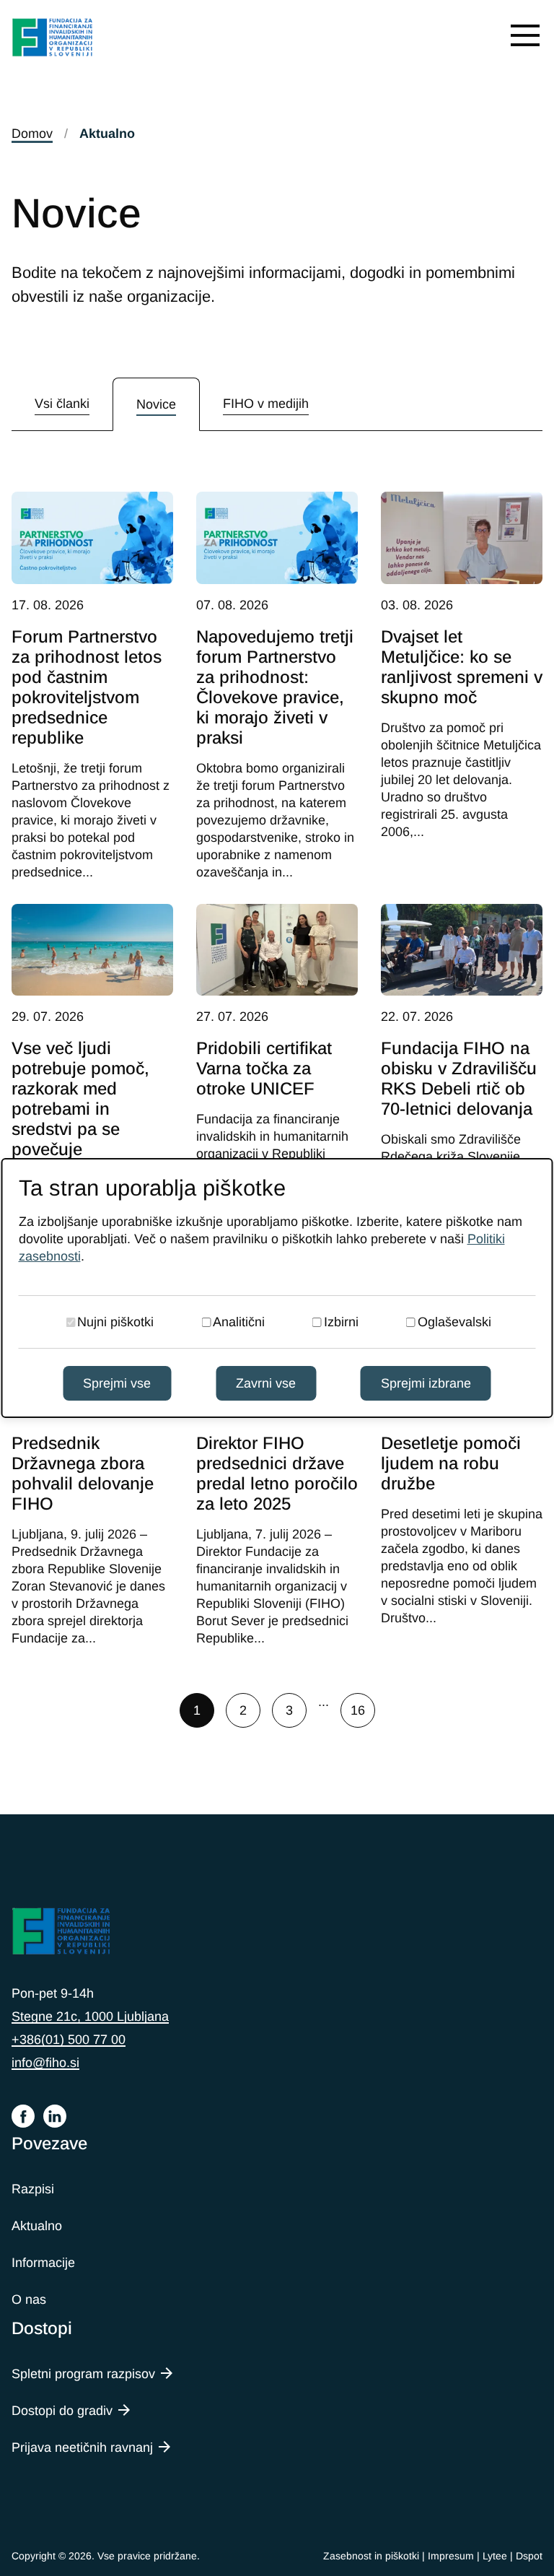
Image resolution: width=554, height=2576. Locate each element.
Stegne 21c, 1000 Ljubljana (90, 2016)
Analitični (239, 1322)
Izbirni (341, 1322)
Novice (156, 404)
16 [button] (358, 1710)
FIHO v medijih (266, 404)
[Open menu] (525, 35)
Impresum (451, 2556)
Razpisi (33, 2189)
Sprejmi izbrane (426, 1383)
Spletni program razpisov (83, 2374)
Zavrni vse (266, 1383)
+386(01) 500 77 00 (69, 2040)
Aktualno (37, 2226)
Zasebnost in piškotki (371, 2556)
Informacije (43, 2263)
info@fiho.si (45, 2063)
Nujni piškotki (115, 1322)
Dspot (529, 2556)
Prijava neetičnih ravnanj (82, 2447)
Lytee (495, 2556)
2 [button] (243, 1710)
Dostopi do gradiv (62, 2411)
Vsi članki (62, 404)
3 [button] (289, 1710)
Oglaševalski (454, 1322)
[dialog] (277, 1288)
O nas (29, 2299)
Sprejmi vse (117, 1383)
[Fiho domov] (53, 39)
